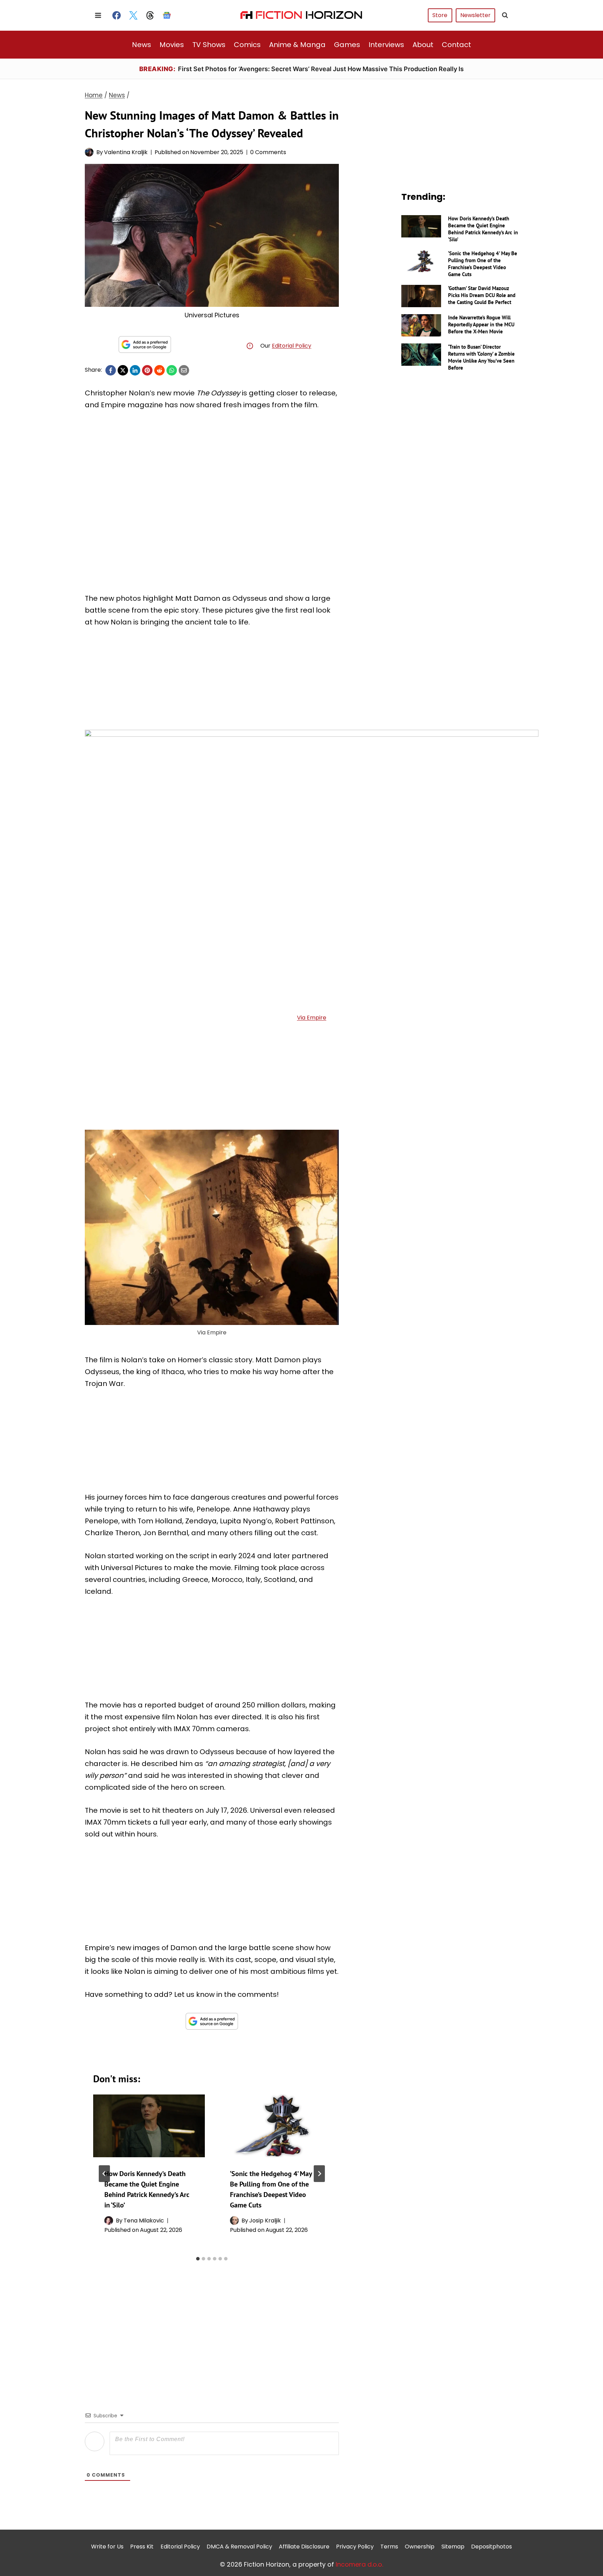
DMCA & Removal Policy (239, 2547)
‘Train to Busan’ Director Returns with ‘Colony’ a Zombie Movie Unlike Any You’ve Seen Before (481, 357)
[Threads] (150, 15)
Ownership (420, 2547)
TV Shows (209, 45)
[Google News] (167, 15)
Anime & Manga (297, 45)
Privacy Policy (355, 2547)
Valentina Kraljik (126, 152)
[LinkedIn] (135, 370)
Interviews (386, 45)
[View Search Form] (505, 15)
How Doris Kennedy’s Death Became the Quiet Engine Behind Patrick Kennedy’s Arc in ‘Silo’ (483, 229)
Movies (172, 45)
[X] (123, 370)
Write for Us (107, 2547)
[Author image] (89, 152)
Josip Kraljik (265, 2221)
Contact (456, 45)
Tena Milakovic (144, 2221)
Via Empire (312, 1018)
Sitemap (453, 2547)
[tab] (198, 2259)
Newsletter (475, 15)
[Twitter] (133, 15)
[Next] (319, 2174)
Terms (389, 2547)
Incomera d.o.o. (359, 2564)
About (423, 45)
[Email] (184, 370)
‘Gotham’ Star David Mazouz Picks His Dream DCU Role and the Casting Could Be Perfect (482, 295)
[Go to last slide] (104, 2174)
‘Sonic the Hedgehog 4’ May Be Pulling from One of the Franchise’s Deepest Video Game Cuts (483, 264)
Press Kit (142, 2547)
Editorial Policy (292, 346)
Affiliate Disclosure (304, 2547)
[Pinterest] (147, 370)
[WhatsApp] (172, 370)
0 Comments (268, 152)
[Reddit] (159, 370)
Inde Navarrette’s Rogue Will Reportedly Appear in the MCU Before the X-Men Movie (481, 324)
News (142, 45)
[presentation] (149, 2126)
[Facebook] (117, 15)
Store (440, 15)
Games (347, 45)
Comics (247, 45)
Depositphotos (492, 2547)
